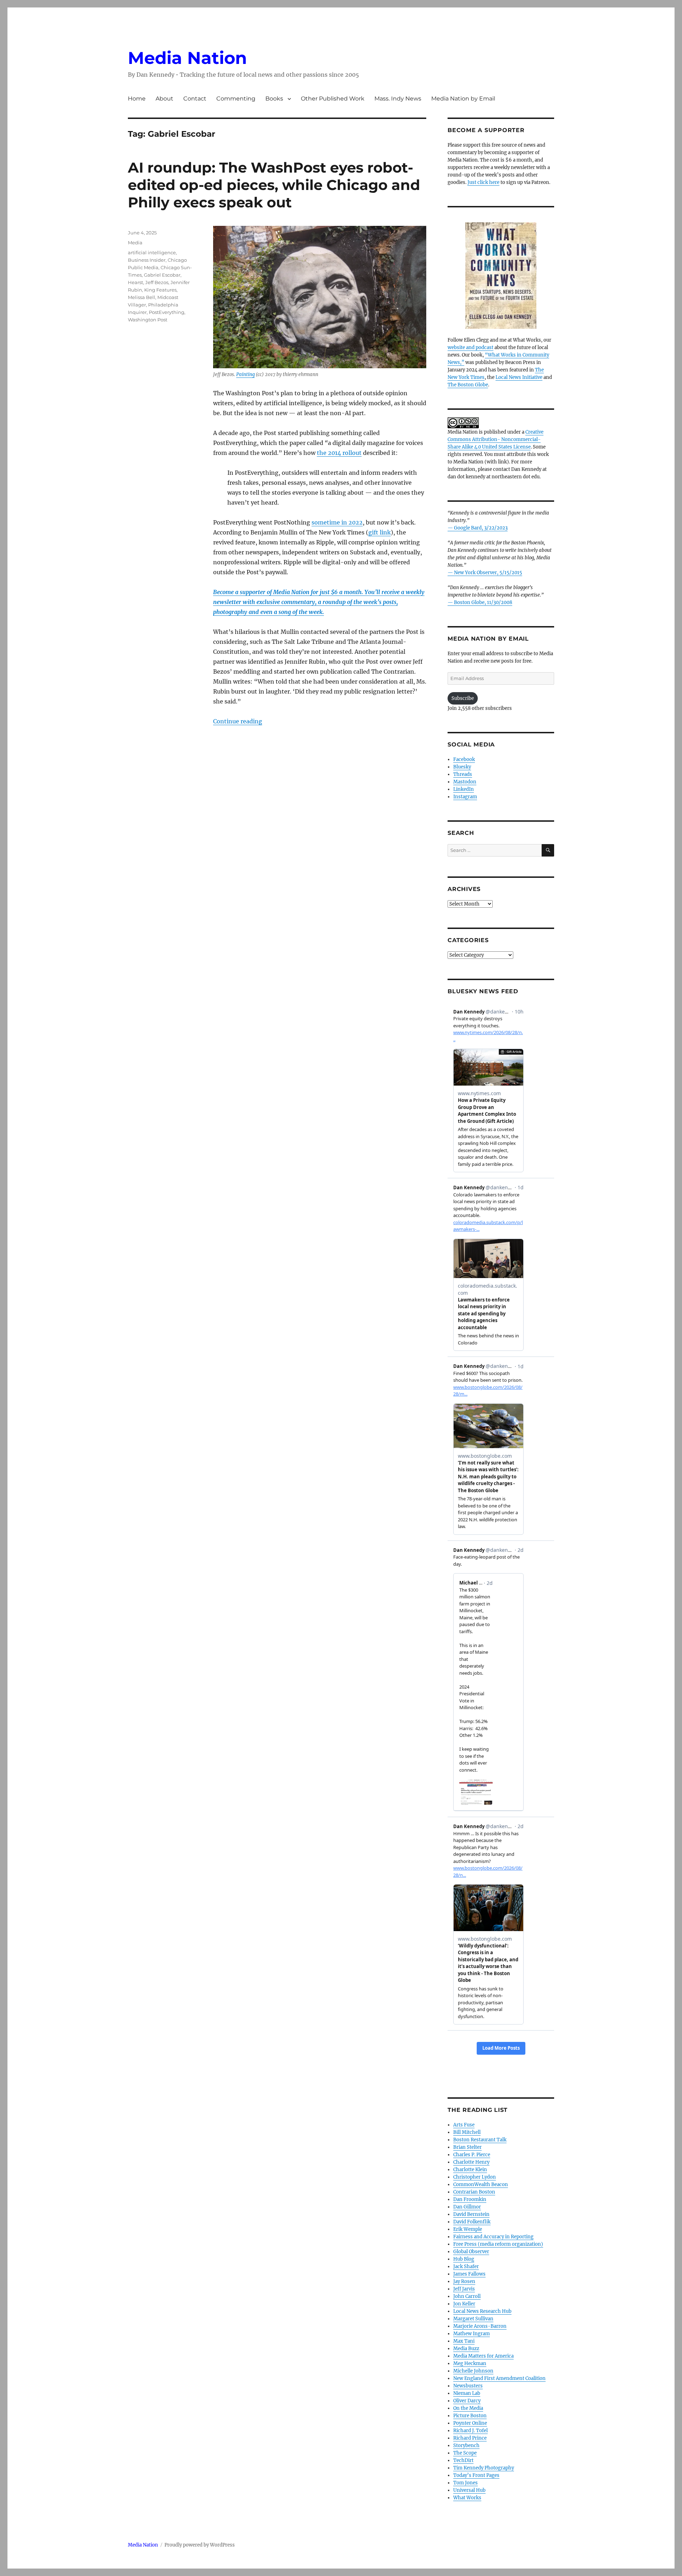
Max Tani (464, 2341)
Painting (245, 374)
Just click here (483, 182)
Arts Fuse (464, 2125)
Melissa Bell (142, 297)
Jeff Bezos (157, 282)
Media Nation (187, 58)
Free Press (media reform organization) (498, 2244)
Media (135, 243)
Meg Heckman (470, 2363)
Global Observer (471, 2252)
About (164, 99)
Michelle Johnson (473, 2371)
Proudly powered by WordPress (200, 2545)
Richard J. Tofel (470, 2431)
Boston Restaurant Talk (480, 2140)
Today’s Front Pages (476, 2475)
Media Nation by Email (463, 99)
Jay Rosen (464, 2281)
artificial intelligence (152, 252)
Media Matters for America (483, 2356)
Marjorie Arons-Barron (480, 2326)
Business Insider (147, 260)
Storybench (466, 2445)
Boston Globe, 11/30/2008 (483, 602)
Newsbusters (468, 2386)
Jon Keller (464, 2304)
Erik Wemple (468, 2229)
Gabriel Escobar (162, 275)
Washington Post (148, 320)
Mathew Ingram (472, 2334)
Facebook (464, 759)
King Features (160, 290)
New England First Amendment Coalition (499, 2378)
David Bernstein (471, 2214)
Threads (463, 774)
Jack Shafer (466, 2267)
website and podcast (470, 347)
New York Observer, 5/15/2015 (488, 573)
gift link (380, 532)
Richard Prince (470, 2438)
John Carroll (467, 2296)
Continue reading (238, 721)
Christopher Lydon (475, 2177)
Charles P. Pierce (472, 2155)
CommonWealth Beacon (481, 2184)
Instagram (465, 797)
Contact (195, 99)
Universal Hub (469, 2490)
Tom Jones (466, 2483)
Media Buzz (466, 2349)
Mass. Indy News (398, 99)
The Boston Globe (468, 385)
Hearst (136, 282)
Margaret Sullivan (473, 2319)
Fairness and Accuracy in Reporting (493, 2237)
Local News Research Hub (482, 2311)
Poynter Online (470, 2423)
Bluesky (462, 767)
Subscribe (463, 698)
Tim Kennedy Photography (484, 2468)
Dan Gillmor (467, 2207)
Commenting (236, 99)
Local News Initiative (519, 377)
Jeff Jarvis (464, 2289)
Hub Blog (464, 2259)
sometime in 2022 (337, 522)
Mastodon (465, 782)
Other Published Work (333, 99)
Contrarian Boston (474, 2192)
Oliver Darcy (467, 2401)
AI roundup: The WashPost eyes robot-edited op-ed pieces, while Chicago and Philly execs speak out (274, 185)
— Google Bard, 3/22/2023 (478, 528)
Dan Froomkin (470, 2199)
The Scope (465, 2453)
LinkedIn (464, 789)
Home (137, 99)
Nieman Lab (467, 2393)
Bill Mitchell (467, 2132)
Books (274, 99)
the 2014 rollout (339, 453)
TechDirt (463, 2460)
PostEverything (167, 312)
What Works (467, 2498)
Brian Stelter (467, 2147)
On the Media (468, 2408)
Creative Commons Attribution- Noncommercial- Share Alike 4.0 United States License (496, 439)
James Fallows (469, 2274)
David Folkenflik (472, 2222)
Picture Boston (470, 2416)
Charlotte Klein (470, 2170)
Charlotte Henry (471, 2162)
